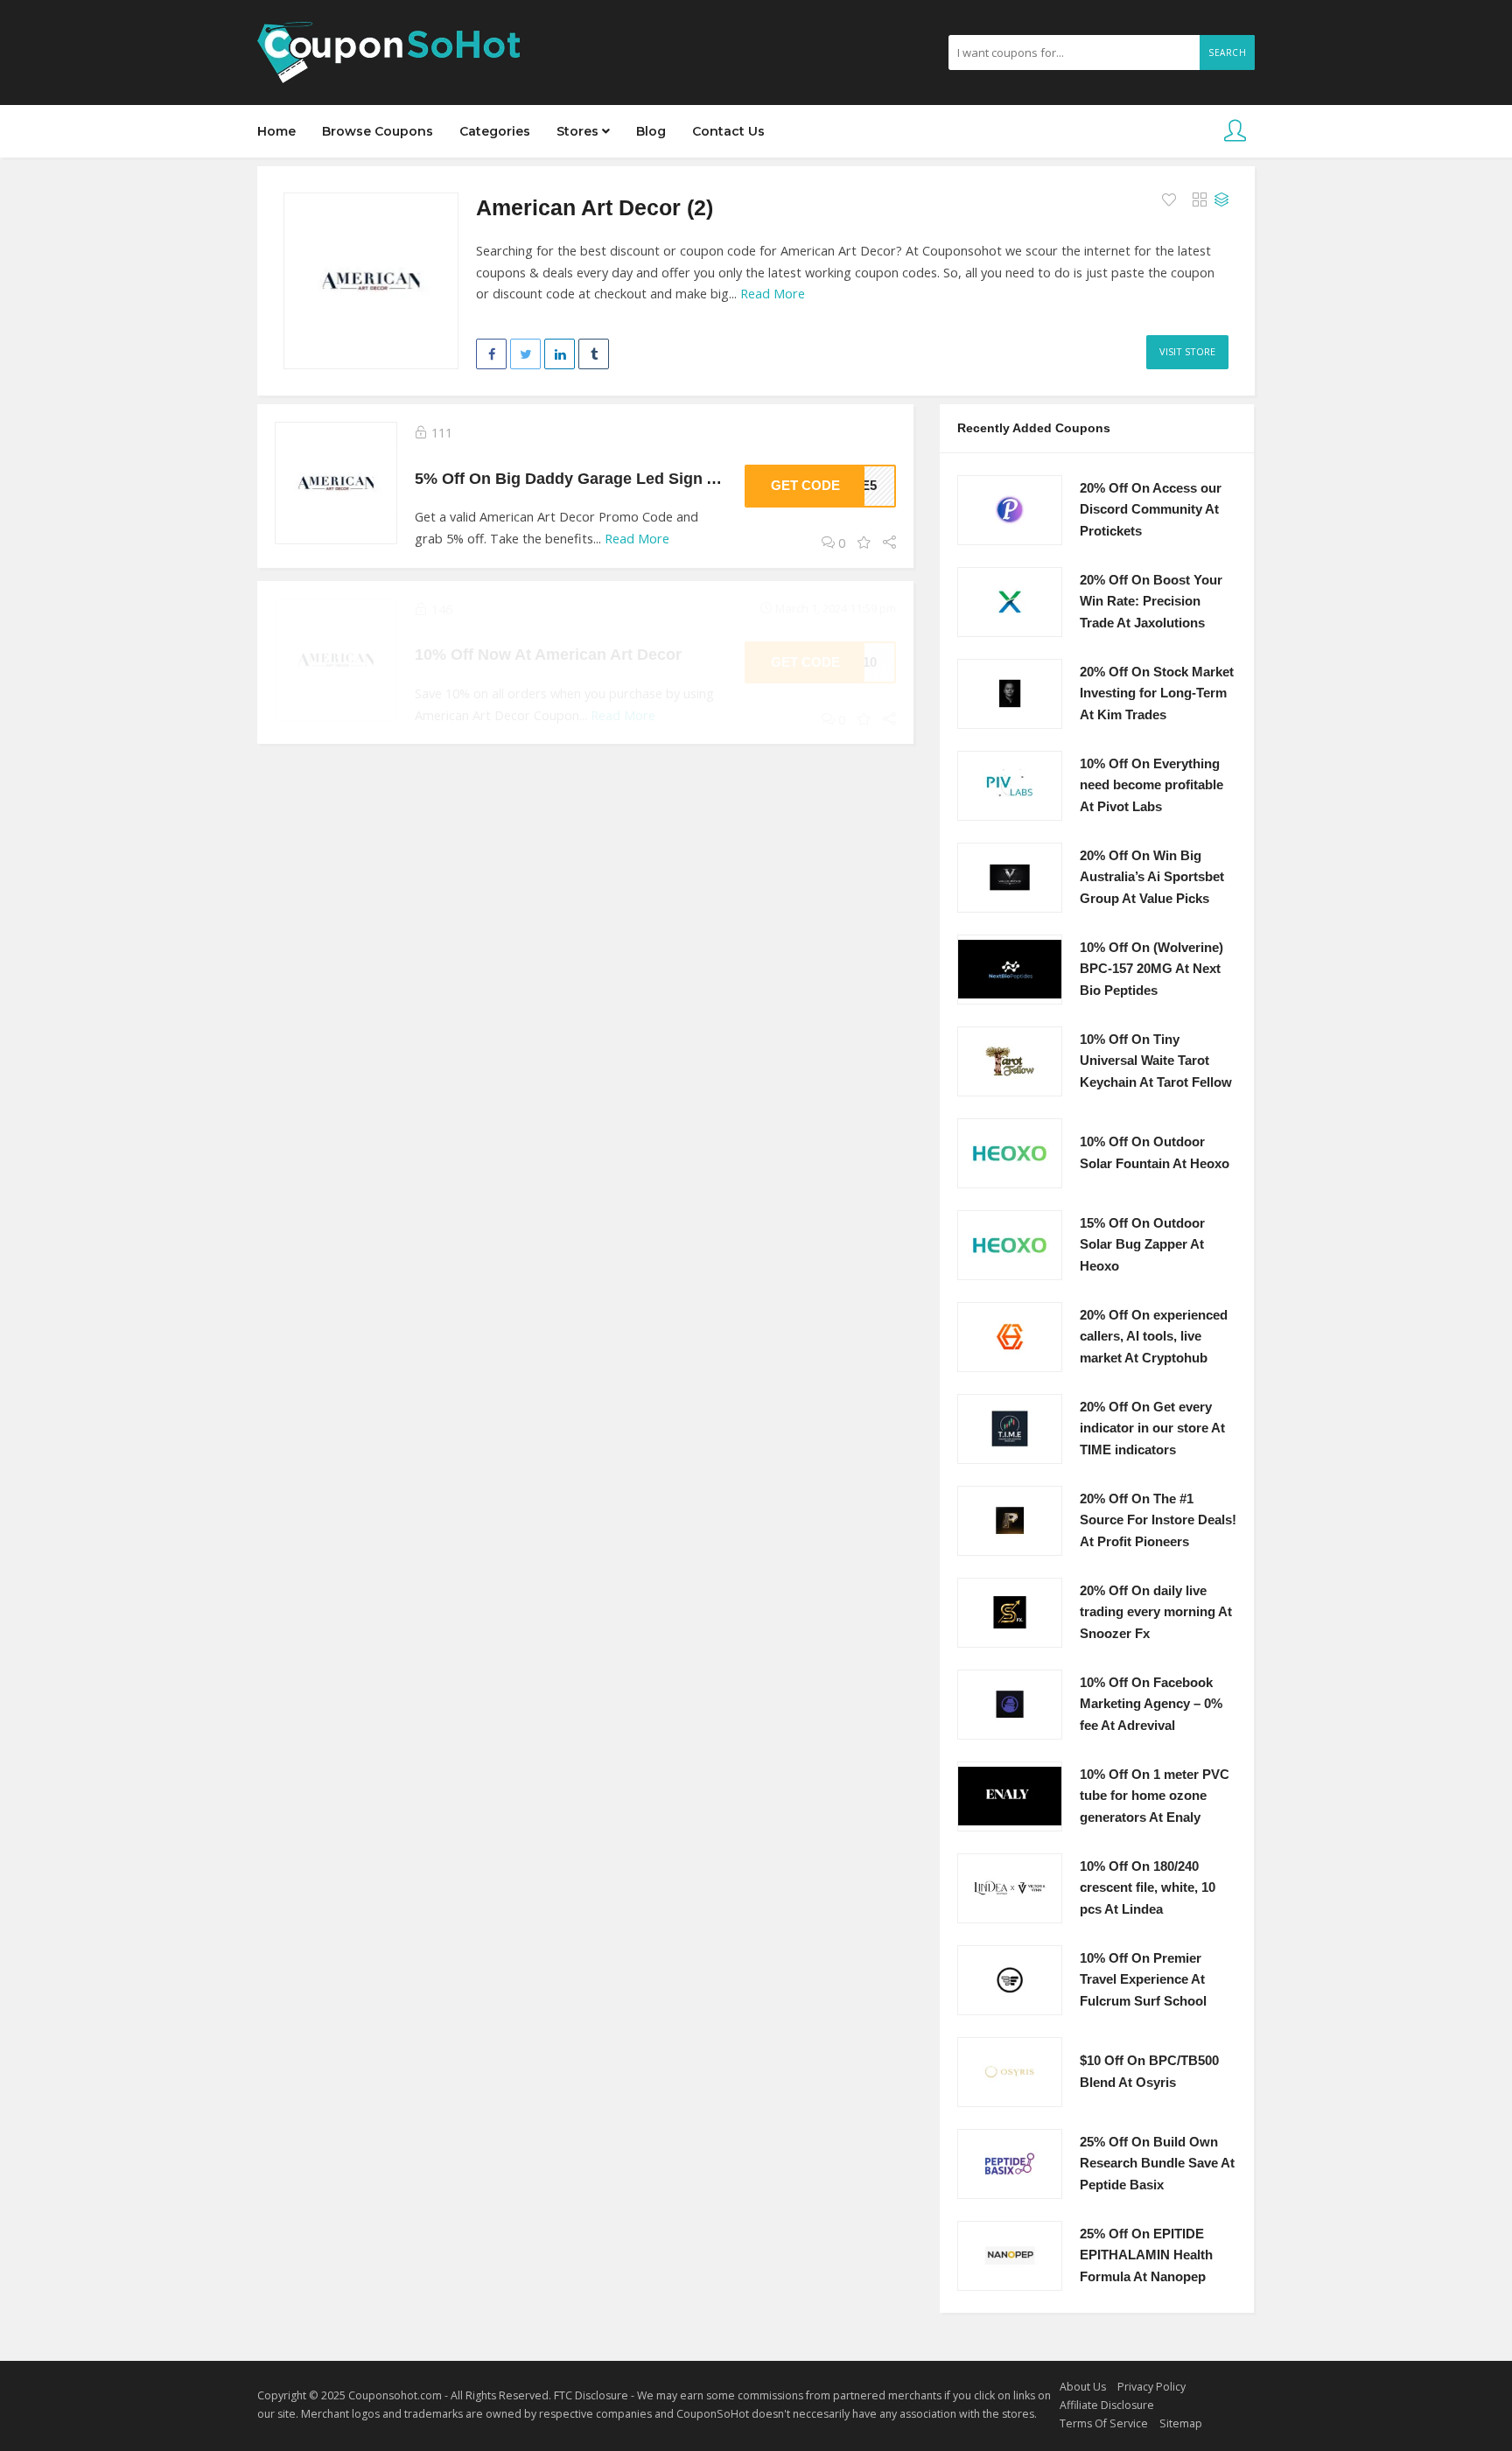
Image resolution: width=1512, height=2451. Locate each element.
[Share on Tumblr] (594, 354)
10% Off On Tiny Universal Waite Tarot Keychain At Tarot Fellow (1156, 1061)
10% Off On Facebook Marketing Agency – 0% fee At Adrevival (1151, 1704)
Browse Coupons (378, 131)
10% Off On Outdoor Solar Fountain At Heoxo (1155, 1153)
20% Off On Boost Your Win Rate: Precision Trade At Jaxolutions (1151, 602)
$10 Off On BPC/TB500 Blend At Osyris (1149, 2072)
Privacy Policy (1151, 2387)
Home (276, 131)
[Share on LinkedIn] (560, 354)
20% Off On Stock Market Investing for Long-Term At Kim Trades (1157, 693)
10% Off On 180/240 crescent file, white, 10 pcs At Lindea (1148, 1888)
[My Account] (1235, 132)
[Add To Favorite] (1171, 200)
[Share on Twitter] (525, 354)
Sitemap (1181, 2423)
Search (1227, 53)
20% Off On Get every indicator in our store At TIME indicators (1152, 1429)
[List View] (1221, 200)
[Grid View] (1200, 200)
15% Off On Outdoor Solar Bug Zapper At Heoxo (1142, 1245)
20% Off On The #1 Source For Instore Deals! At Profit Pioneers (1158, 1520)
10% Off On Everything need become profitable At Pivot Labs (1151, 785)
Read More (773, 294)
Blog (651, 131)
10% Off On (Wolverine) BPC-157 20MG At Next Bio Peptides (1151, 969)
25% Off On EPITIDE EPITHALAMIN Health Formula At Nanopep (1146, 2255)
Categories (495, 131)
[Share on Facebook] (491, 354)
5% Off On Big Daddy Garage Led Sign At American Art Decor (644, 478)
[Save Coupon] (864, 543)
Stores (579, 131)
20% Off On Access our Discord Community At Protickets (1151, 510)
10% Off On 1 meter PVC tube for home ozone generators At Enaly (1155, 1796)
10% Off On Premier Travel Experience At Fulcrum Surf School (1143, 1980)
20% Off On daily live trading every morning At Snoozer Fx (1156, 1612)
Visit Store (1187, 351)
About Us (1083, 2387)
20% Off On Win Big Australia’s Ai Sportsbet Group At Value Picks (1152, 877)
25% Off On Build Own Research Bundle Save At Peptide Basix (1157, 2164)
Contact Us (728, 131)
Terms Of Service (1104, 2423)
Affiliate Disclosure (1107, 2405)
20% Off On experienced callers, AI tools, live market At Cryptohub (1154, 1337)
